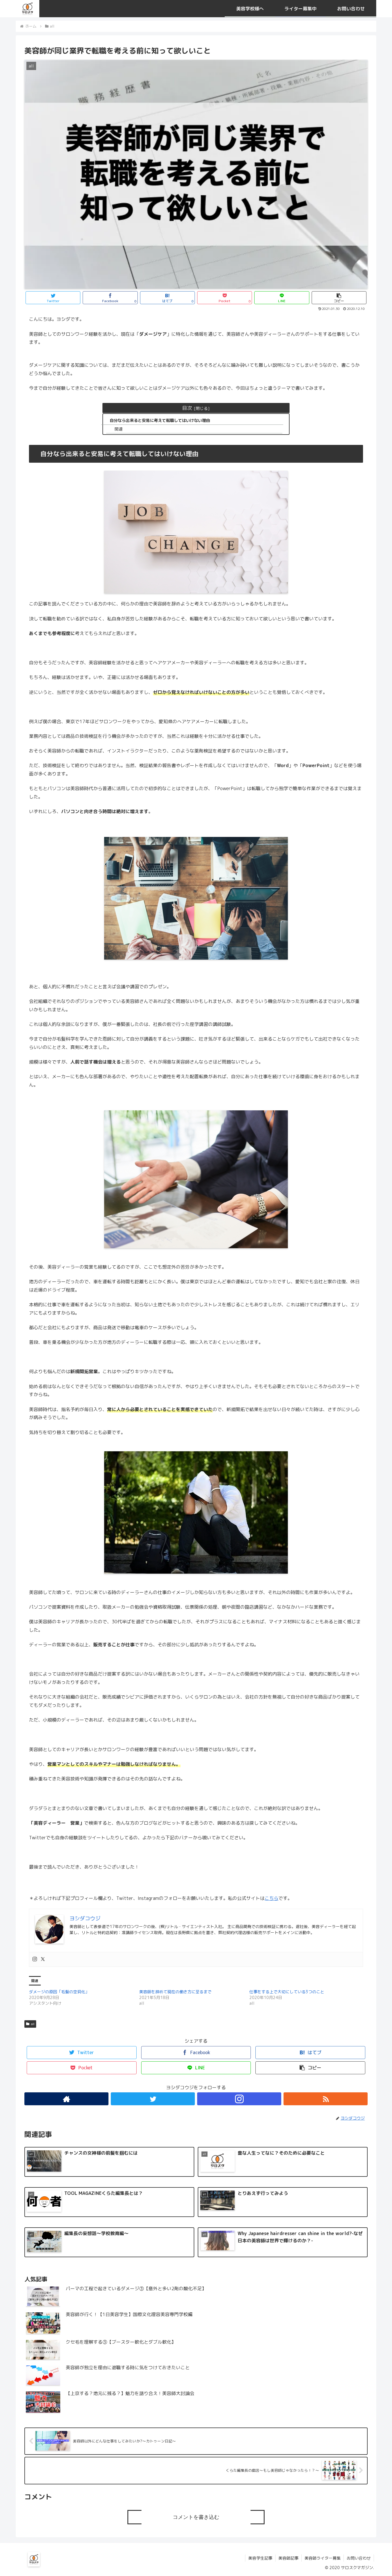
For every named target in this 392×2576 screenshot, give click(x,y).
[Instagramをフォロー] (239, 2099)
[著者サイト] (66, 2099)
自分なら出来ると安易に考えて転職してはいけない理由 (160, 420)
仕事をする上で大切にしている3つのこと (287, 1992)
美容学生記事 (260, 2558)
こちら (271, 1898)
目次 (187, 408)
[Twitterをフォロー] (153, 2099)
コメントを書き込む (196, 2517)
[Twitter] (43, 1959)
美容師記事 (288, 2558)
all (33, 2024)
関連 (119, 429)
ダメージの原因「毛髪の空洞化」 (59, 1992)
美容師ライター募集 (323, 2558)
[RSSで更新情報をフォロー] (326, 2099)
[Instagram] (35, 1959)
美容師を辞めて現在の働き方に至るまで (175, 1992)
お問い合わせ (359, 2558)
